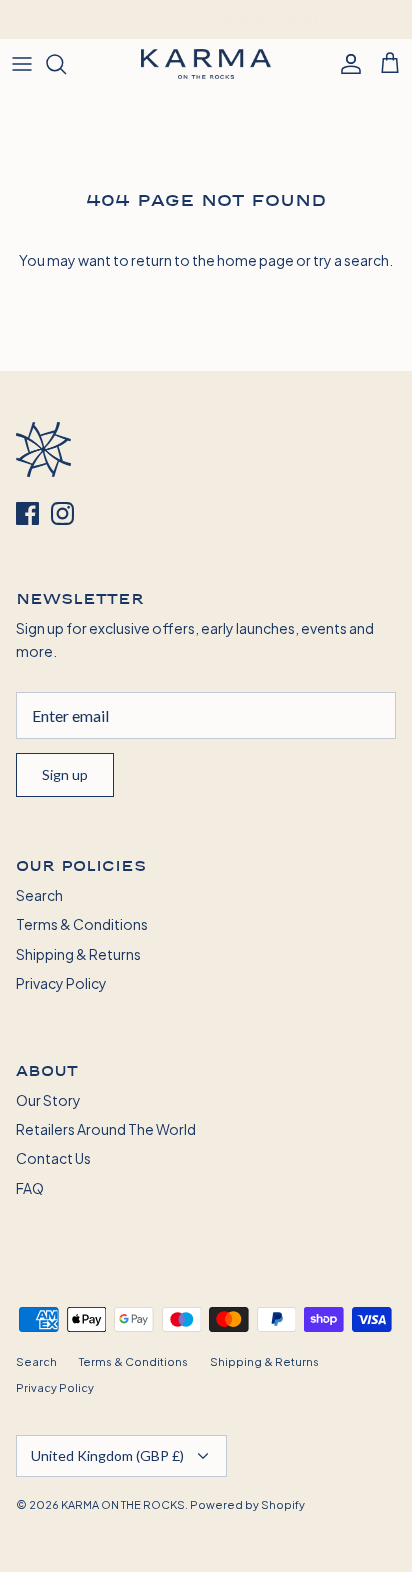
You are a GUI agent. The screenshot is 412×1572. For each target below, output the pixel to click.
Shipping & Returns (78, 953)
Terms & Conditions (82, 923)
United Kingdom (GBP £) (107, 1455)
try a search (351, 259)
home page (255, 259)
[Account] (346, 64)
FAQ (30, 1187)
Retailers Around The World (106, 1128)
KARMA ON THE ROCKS (123, 1504)
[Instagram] (62, 513)
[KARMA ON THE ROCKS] (206, 64)
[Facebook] (27, 513)
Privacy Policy (61, 982)
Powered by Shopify (247, 1504)
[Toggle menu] (22, 64)
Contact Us (53, 1157)
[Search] (66, 64)
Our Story (48, 1099)
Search (39, 894)
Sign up (65, 774)
